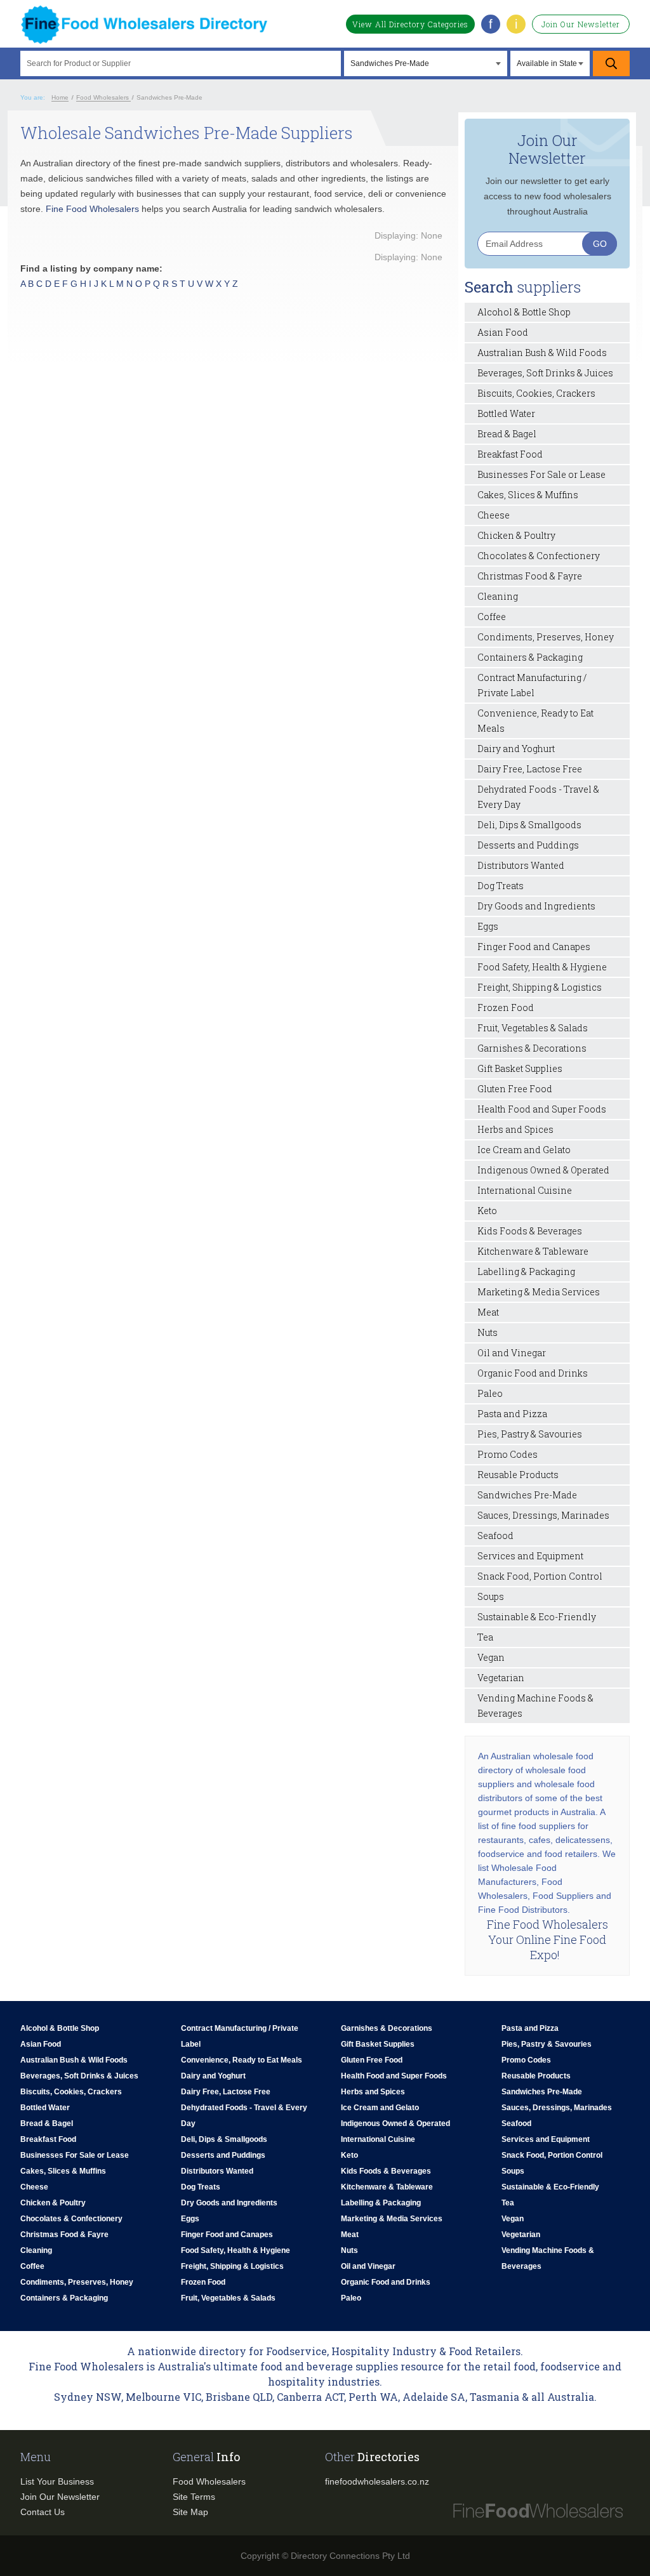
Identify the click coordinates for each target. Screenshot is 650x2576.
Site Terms (194, 2497)
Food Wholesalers (209, 2481)
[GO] (611, 63)
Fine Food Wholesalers (92, 209)
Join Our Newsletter (581, 24)
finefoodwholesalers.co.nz (377, 2481)
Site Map (190, 2512)
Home (60, 97)
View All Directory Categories (410, 24)
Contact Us (43, 2512)
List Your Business (57, 2481)
